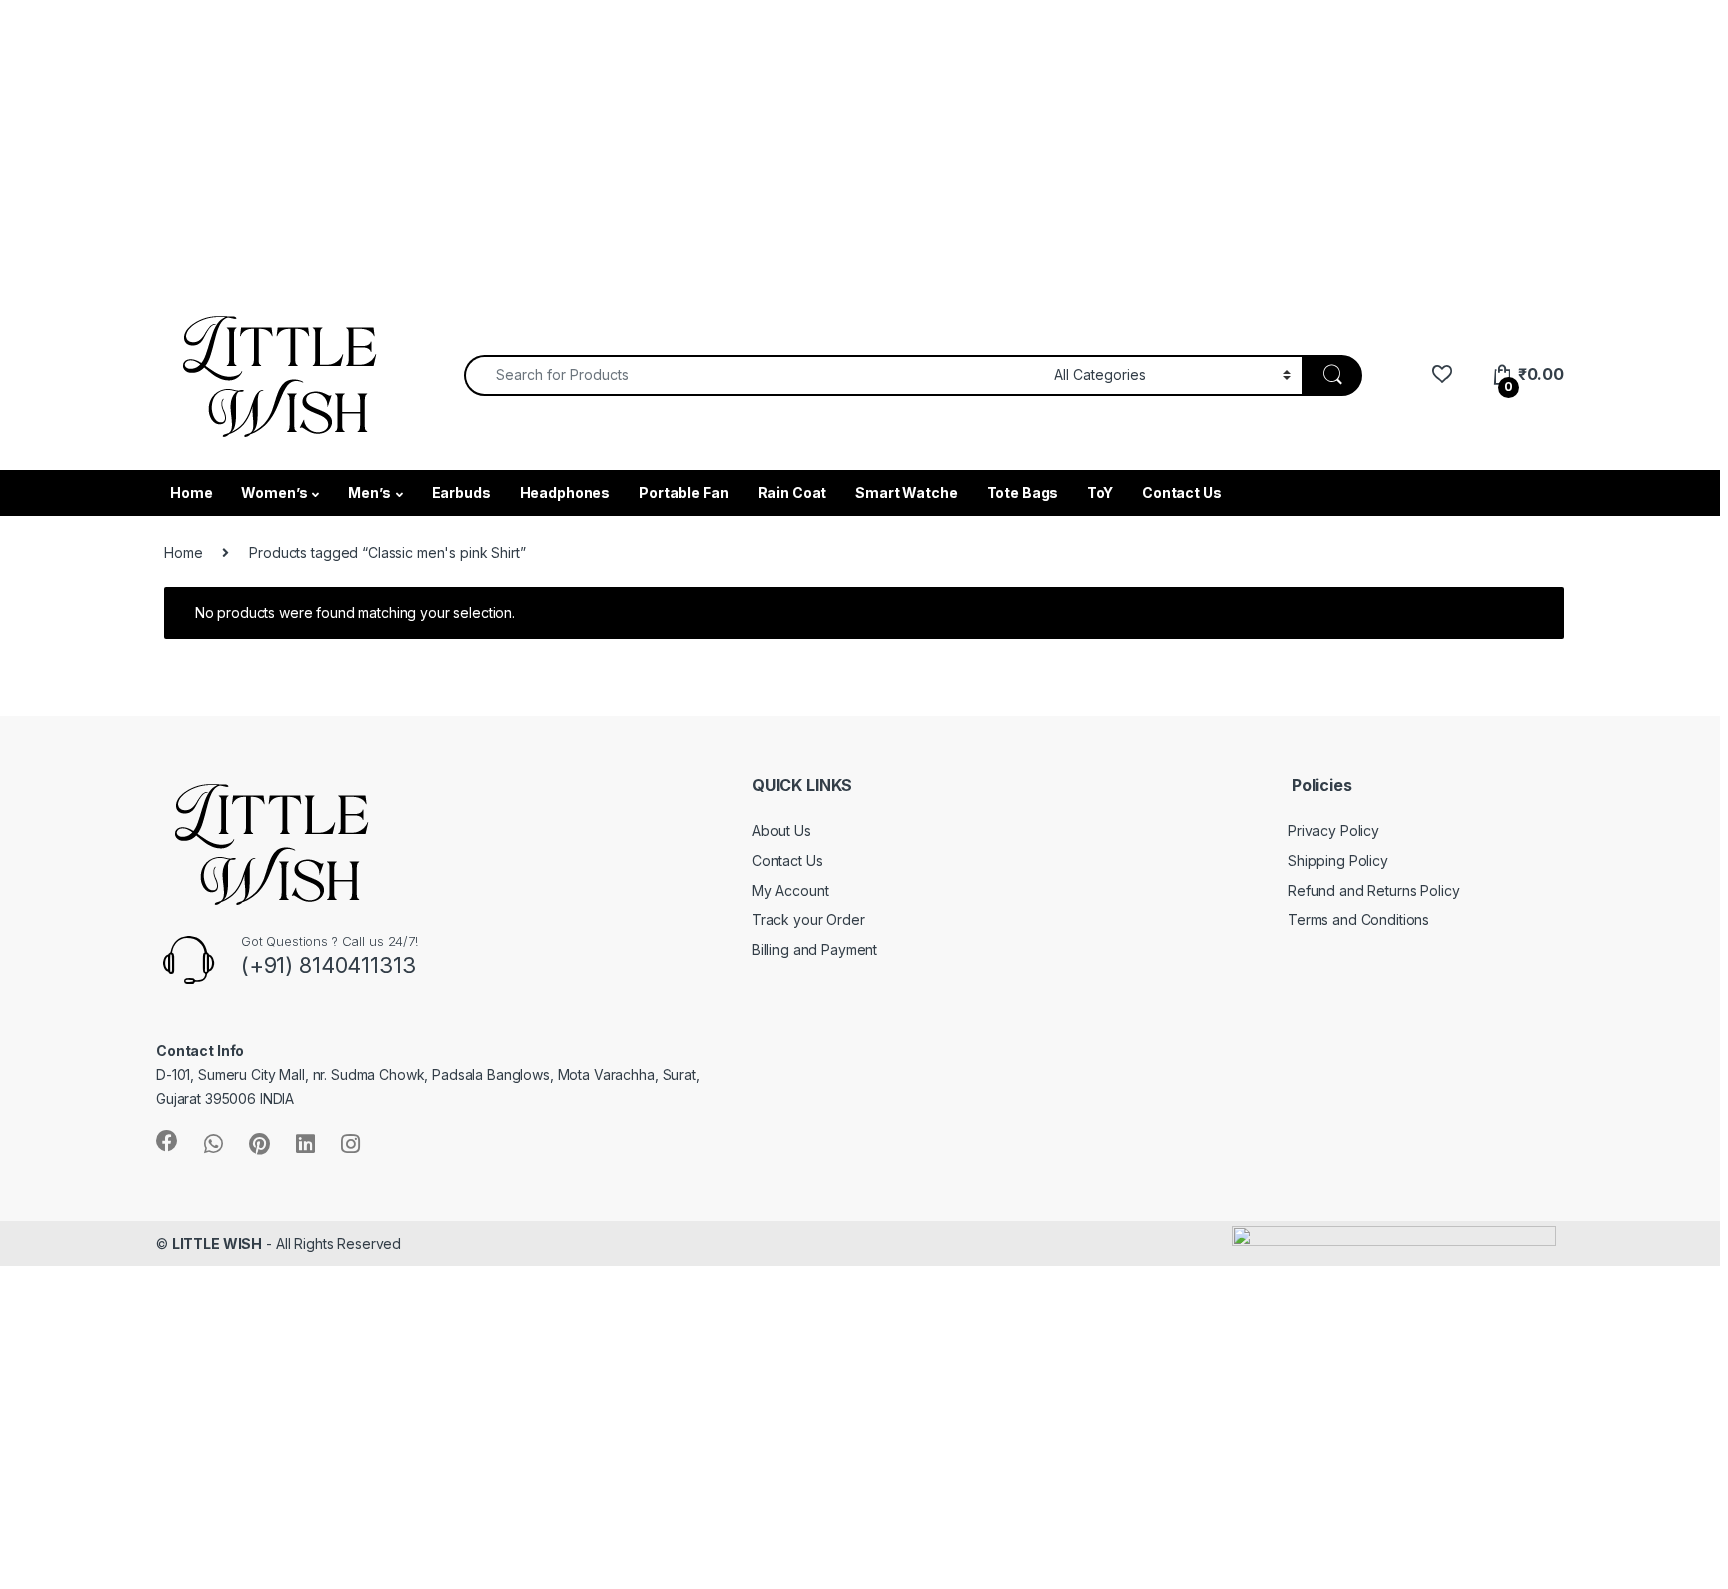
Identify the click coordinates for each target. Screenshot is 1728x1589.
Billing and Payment (814, 949)
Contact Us (1182, 492)
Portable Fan (683, 492)
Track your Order (808, 919)
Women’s (274, 492)
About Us (781, 830)
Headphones (565, 492)
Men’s (369, 492)
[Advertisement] (600, 140)
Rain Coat (792, 492)
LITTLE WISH (217, 1243)
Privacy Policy (1333, 830)
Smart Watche (906, 492)
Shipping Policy (1338, 860)
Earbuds (461, 492)
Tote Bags (1023, 492)
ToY (1100, 492)
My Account (790, 890)
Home (191, 492)
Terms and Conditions (1358, 919)
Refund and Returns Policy (1374, 890)
